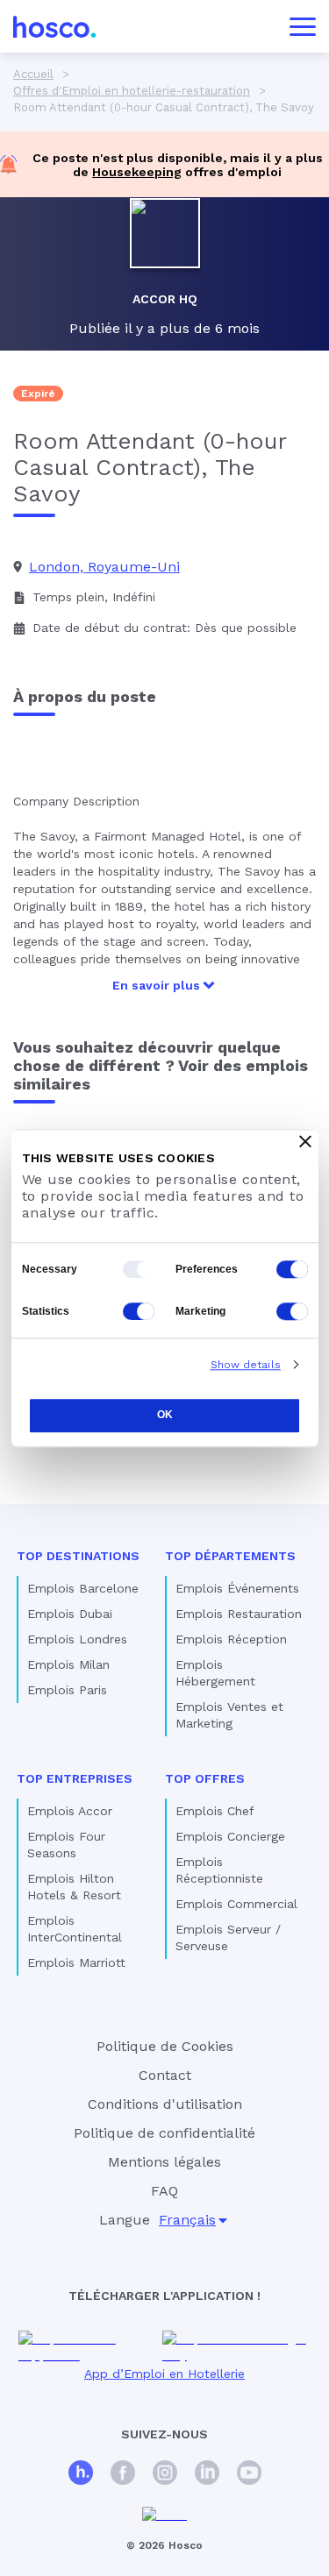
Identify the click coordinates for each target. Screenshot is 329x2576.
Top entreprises (75, 1778)
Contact (165, 2075)
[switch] (292, 1269)
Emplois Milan (68, 1664)
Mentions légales (164, 2162)
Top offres (205, 1778)
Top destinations (78, 1556)
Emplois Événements (237, 1588)
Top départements (230, 1556)
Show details (246, 1365)
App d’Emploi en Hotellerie (164, 2374)
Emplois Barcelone (83, 1588)
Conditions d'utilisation (165, 2104)
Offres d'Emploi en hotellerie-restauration (132, 91)
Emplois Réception (231, 1639)
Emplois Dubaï (70, 1614)
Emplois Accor (70, 1811)
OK (165, 1416)
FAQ (164, 2191)
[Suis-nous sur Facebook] (123, 2475)
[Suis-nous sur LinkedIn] (207, 2475)
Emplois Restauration (239, 1614)
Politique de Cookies (165, 2046)
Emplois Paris (67, 1690)
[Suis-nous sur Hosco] (81, 2475)
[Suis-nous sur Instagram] (165, 2475)
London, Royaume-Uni (104, 567)
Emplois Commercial (236, 1904)
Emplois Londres (77, 1639)
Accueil (33, 74)
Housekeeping (137, 172)
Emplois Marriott (76, 1962)
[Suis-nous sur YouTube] (249, 2475)
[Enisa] (164, 2515)
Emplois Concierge (230, 1836)
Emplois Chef (215, 1811)
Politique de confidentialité (164, 2133)
